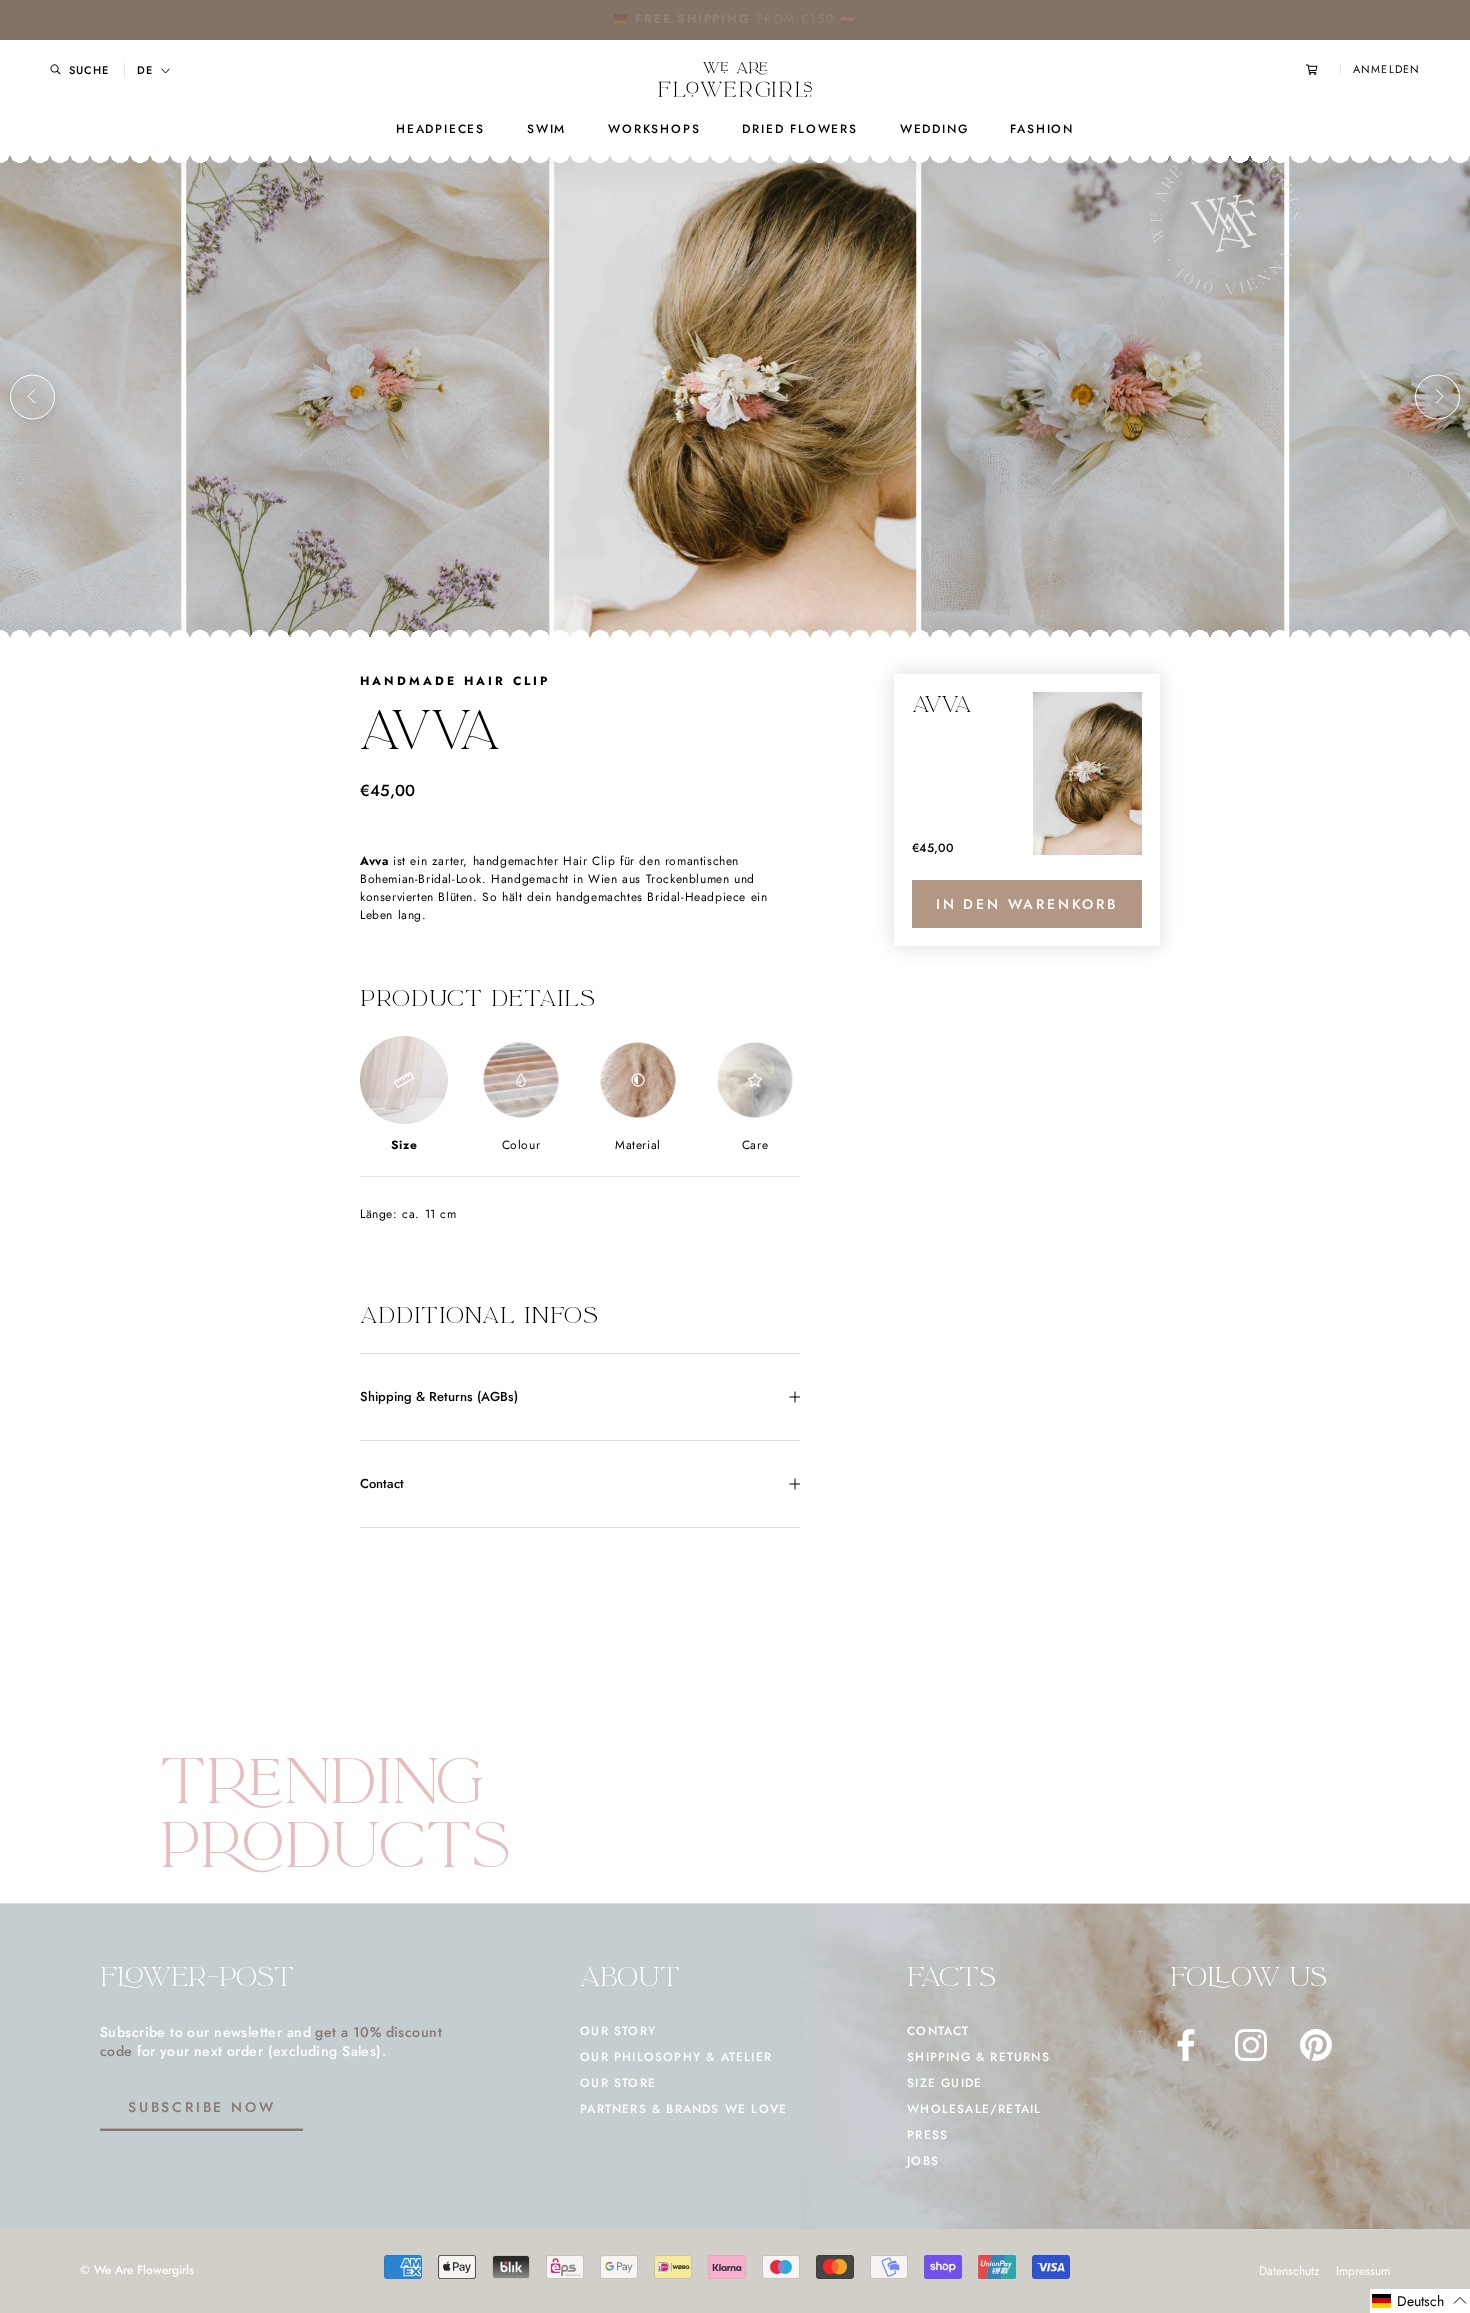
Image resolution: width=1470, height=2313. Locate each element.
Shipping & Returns (978, 2057)
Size (404, 1145)
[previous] (32, 396)
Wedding (934, 129)
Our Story (618, 2031)
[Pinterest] (1316, 2045)
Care (755, 1145)
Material (638, 1145)
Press (927, 2135)
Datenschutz (1289, 2271)
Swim (546, 129)
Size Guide (944, 2083)
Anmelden (1386, 69)
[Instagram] (1251, 2045)
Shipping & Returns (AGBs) (439, 1396)
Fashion (1042, 129)
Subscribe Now (201, 2107)
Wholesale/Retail (974, 2109)
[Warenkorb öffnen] (1323, 69)
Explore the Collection (797, 19)
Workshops (654, 129)
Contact (382, 1483)
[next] (1437, 396)
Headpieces (440, 129)
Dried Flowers (799, 129)
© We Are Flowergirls (137, 2270)
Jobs (923, 2161)
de (145, 70)
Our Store (618, 2083)
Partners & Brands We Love (683, 2109)
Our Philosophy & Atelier (676, 2057)
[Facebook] (1186, 2045)
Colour (521, 1145)
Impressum (1363, 2271)
